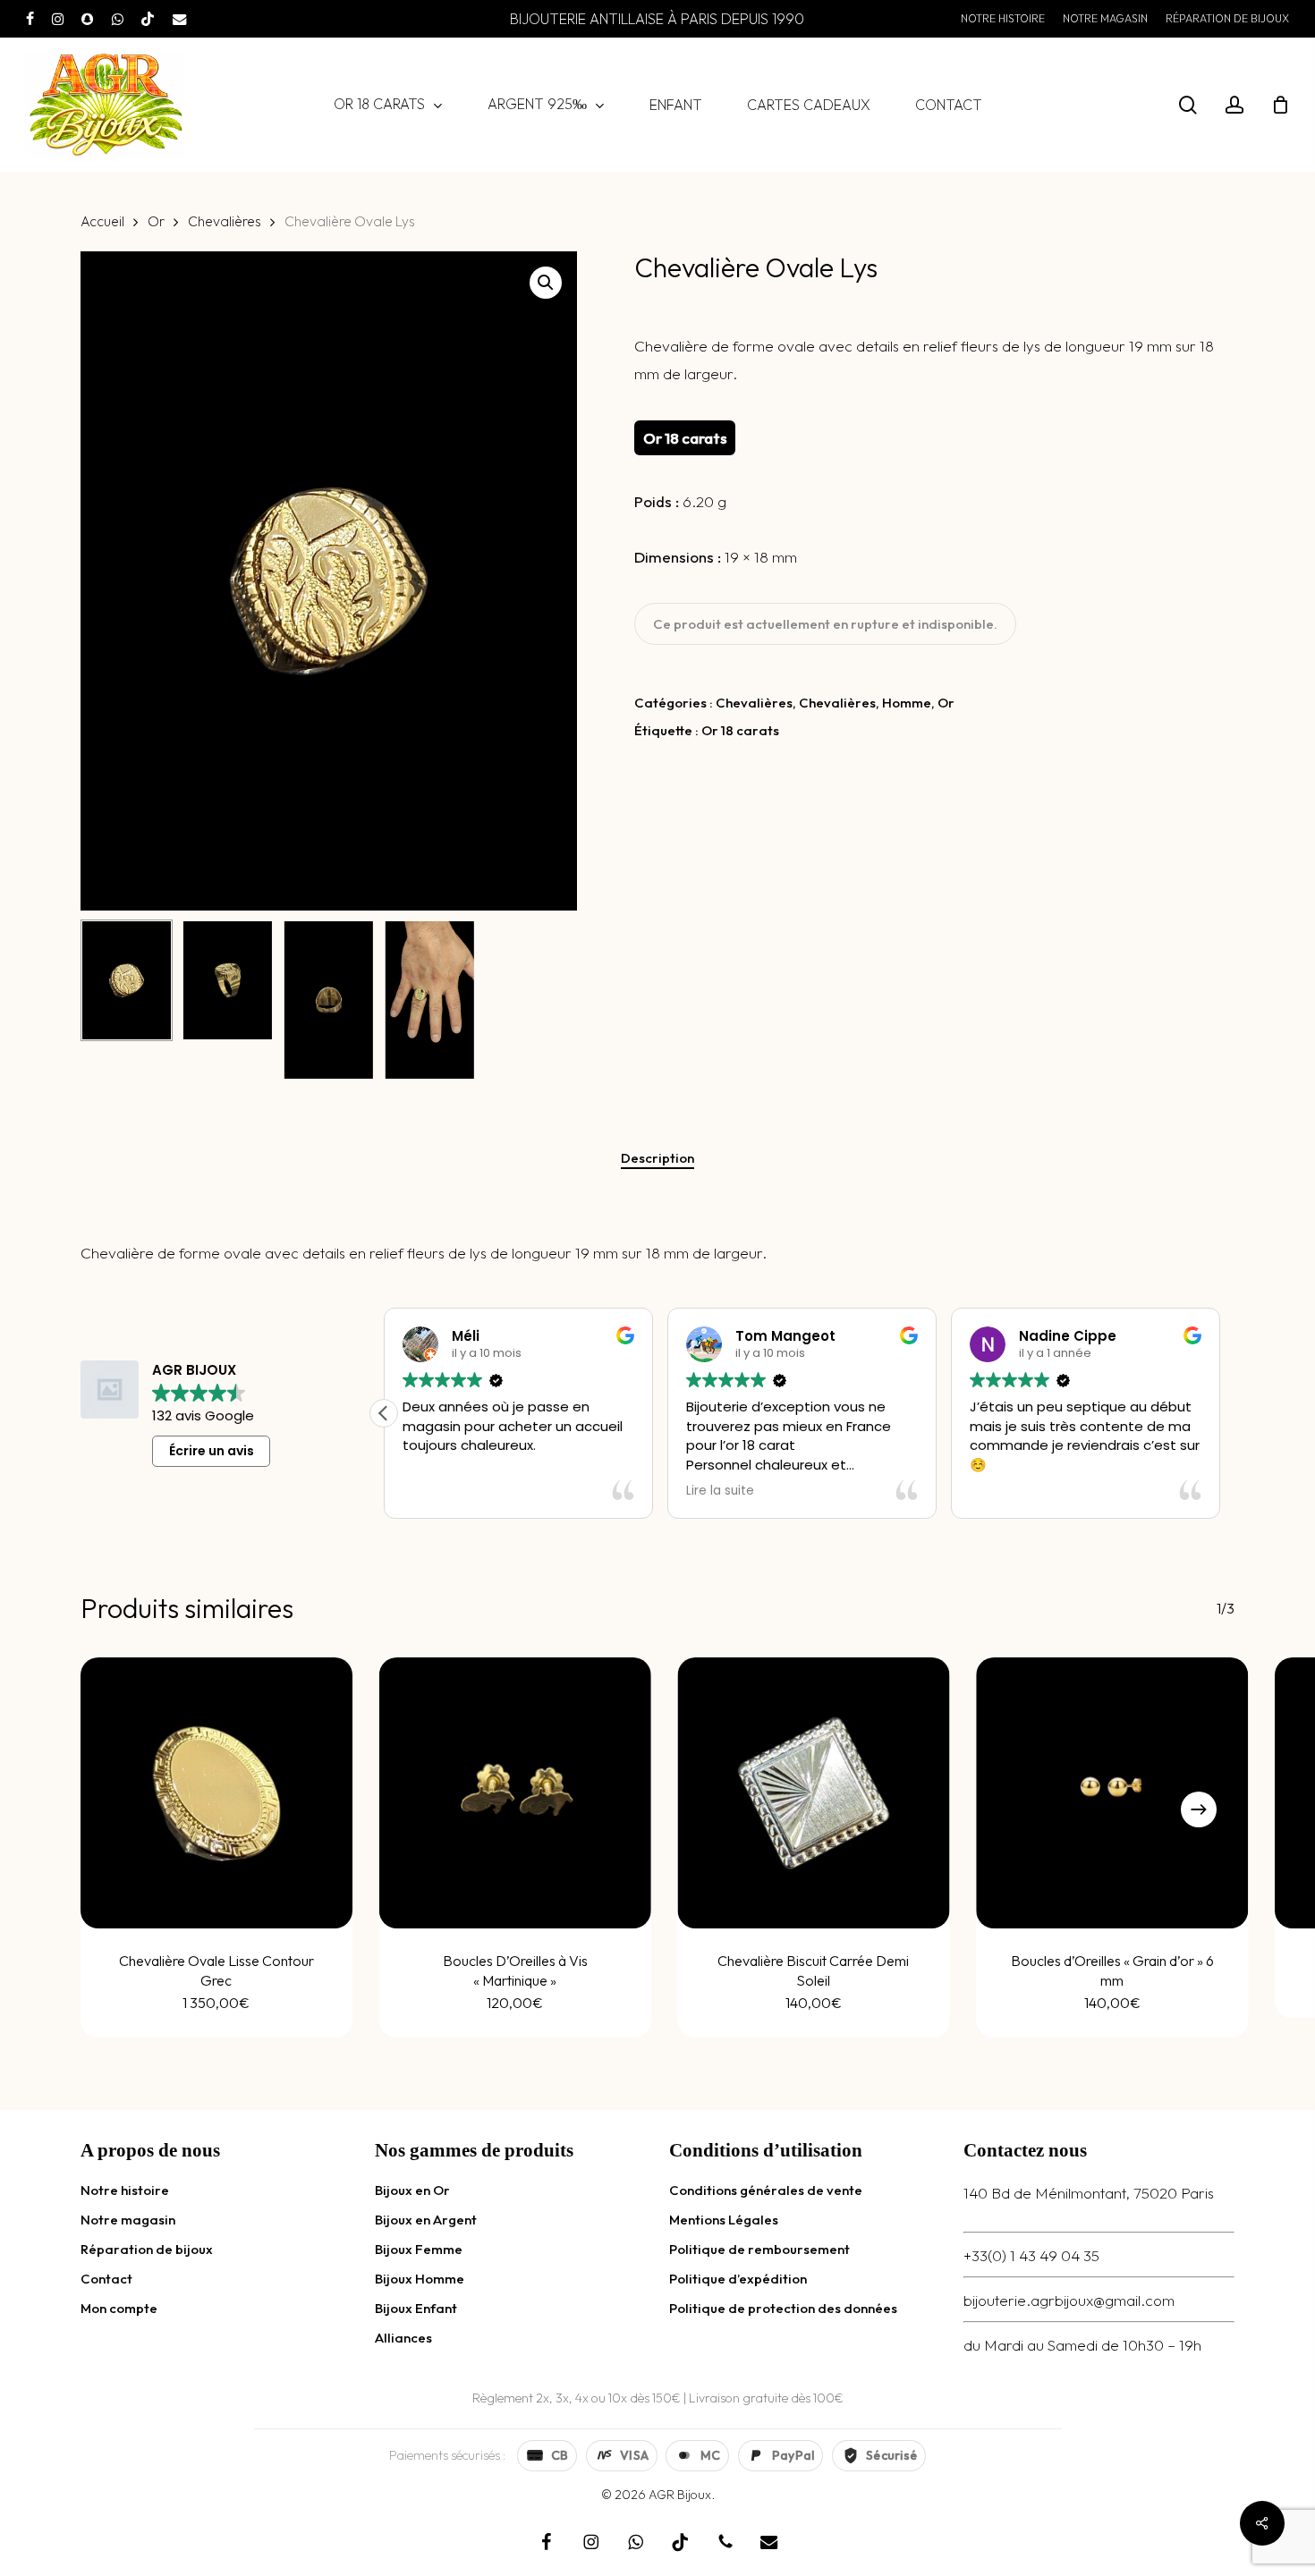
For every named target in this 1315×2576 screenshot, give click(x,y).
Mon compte (119, 2308)
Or (156, 221)
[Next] (1199, 1809)
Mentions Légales (724, 2220)
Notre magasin (128, 2220)
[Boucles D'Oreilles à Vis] (515, 1793)
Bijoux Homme (420, 2279)
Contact (106, 2279)
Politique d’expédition (738, 2279)
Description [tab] (657, 1158)
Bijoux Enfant (416, 2308)
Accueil (102, 221)
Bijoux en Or (412, 2190)
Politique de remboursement (759, 2249)
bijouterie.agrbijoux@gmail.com (1069, 2300)
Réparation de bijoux (147, 2249)
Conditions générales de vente (766, 2190)
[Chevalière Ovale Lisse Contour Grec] (216, 1793)
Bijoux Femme (419, 2249)
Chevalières (225, 221)
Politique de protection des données (783, 2308)
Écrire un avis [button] (212, 1451)
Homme (907, 703)
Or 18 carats (740, 730)
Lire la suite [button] (720, 1491)
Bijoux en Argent (426, 2220)
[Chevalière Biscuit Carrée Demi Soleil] (814, 1793)
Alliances (403, 2338)
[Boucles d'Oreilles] (1112, 1793)
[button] (546, 283)
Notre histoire (125, 2190)
